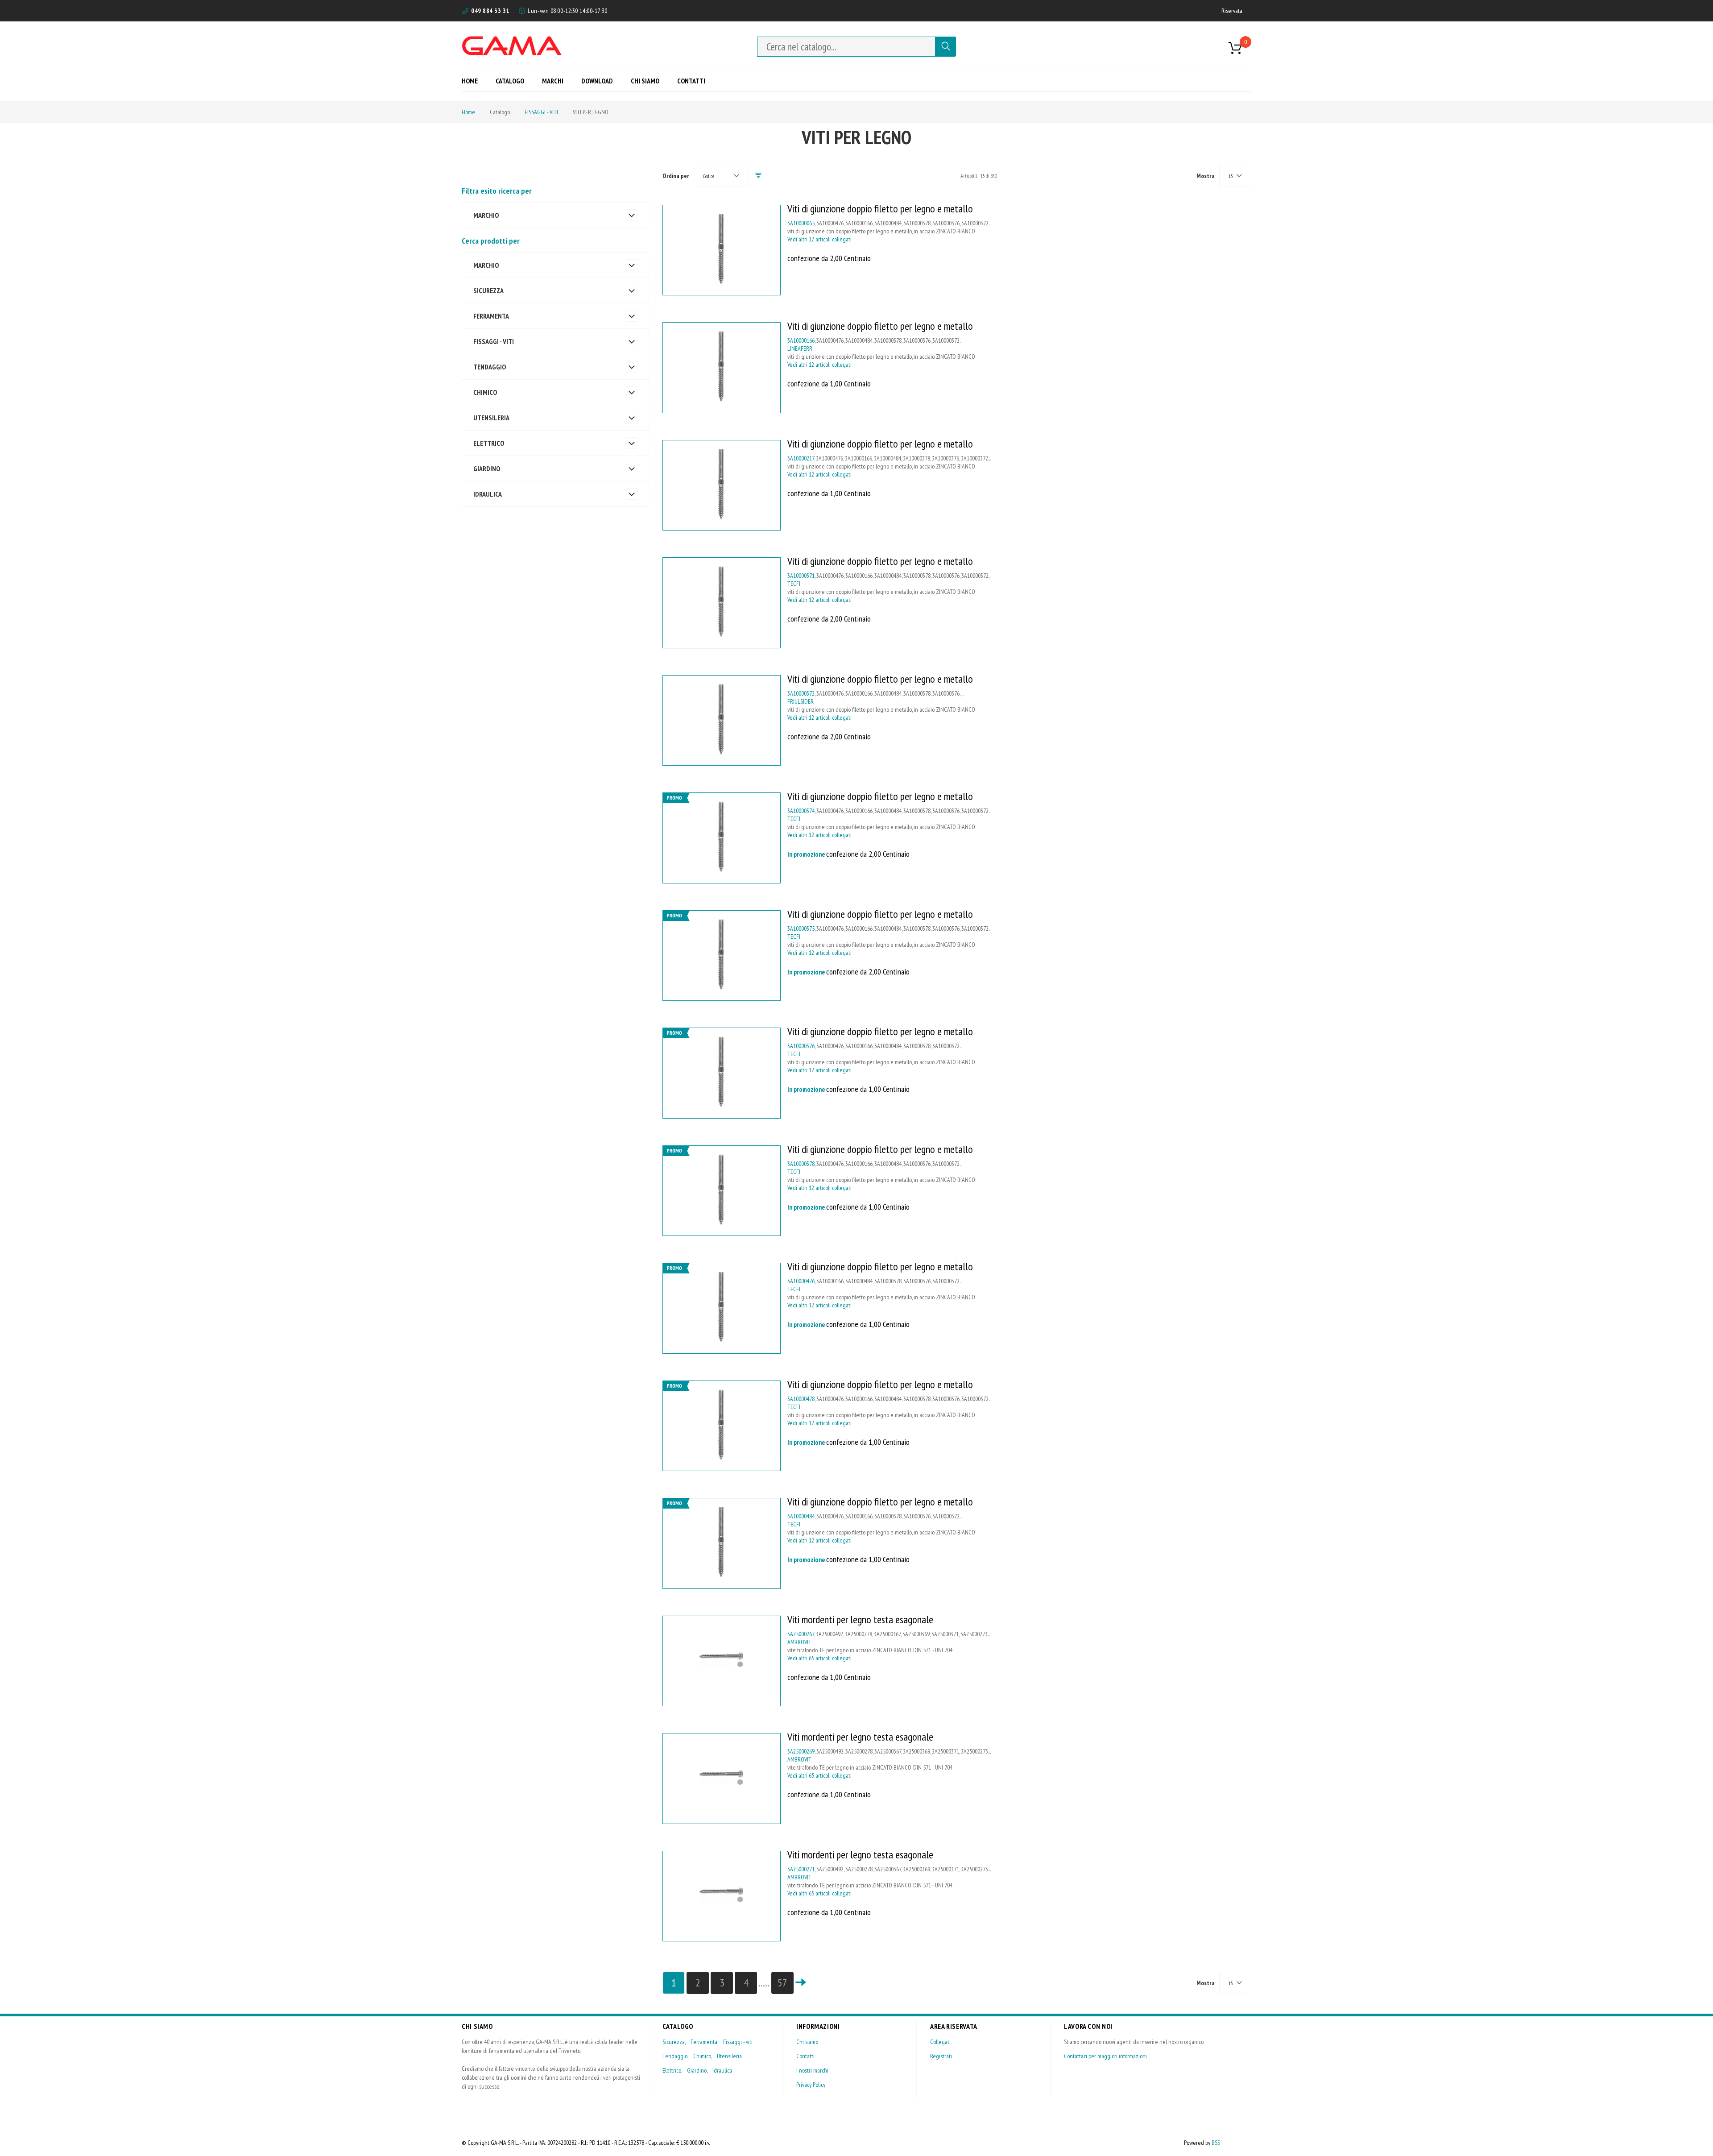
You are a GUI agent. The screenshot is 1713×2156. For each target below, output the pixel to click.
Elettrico (672, 2070)
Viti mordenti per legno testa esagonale (860, 1619)
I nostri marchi (812, 2070)
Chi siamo (807, 2042)
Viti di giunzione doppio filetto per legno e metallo (880, 209)
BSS (1216, 2143)
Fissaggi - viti (738, 2042)
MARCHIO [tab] (486, 215)
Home (468, 112)
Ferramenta (704, 2042)
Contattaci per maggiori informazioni (1105, 2056)
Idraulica (722, 2070)
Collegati (940, 2042)
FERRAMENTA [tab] (491, 316)
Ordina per (676, 176)
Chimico (702, 2056)
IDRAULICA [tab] (488, 494)
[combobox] (846, 47)
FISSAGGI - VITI (541, 112)
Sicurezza (674, 2042)
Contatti (805, 2056)
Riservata (1232, 11)
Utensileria (729, 2056)
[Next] (801, 1983)
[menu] (587, 81)
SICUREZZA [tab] (488, 290)
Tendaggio (675, 2056)
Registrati (941, 2056)
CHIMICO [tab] (485, 392)
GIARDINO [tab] (487, 469)
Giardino (697, 2070)
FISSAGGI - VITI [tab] (494, 341)
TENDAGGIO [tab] (490, 367)
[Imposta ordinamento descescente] (758, 176)
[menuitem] (473, 81)
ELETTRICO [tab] (489, 443)
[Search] (946, 47)
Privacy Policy (811, 2085)
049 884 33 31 (490, 11)
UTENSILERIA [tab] (491, 418)
